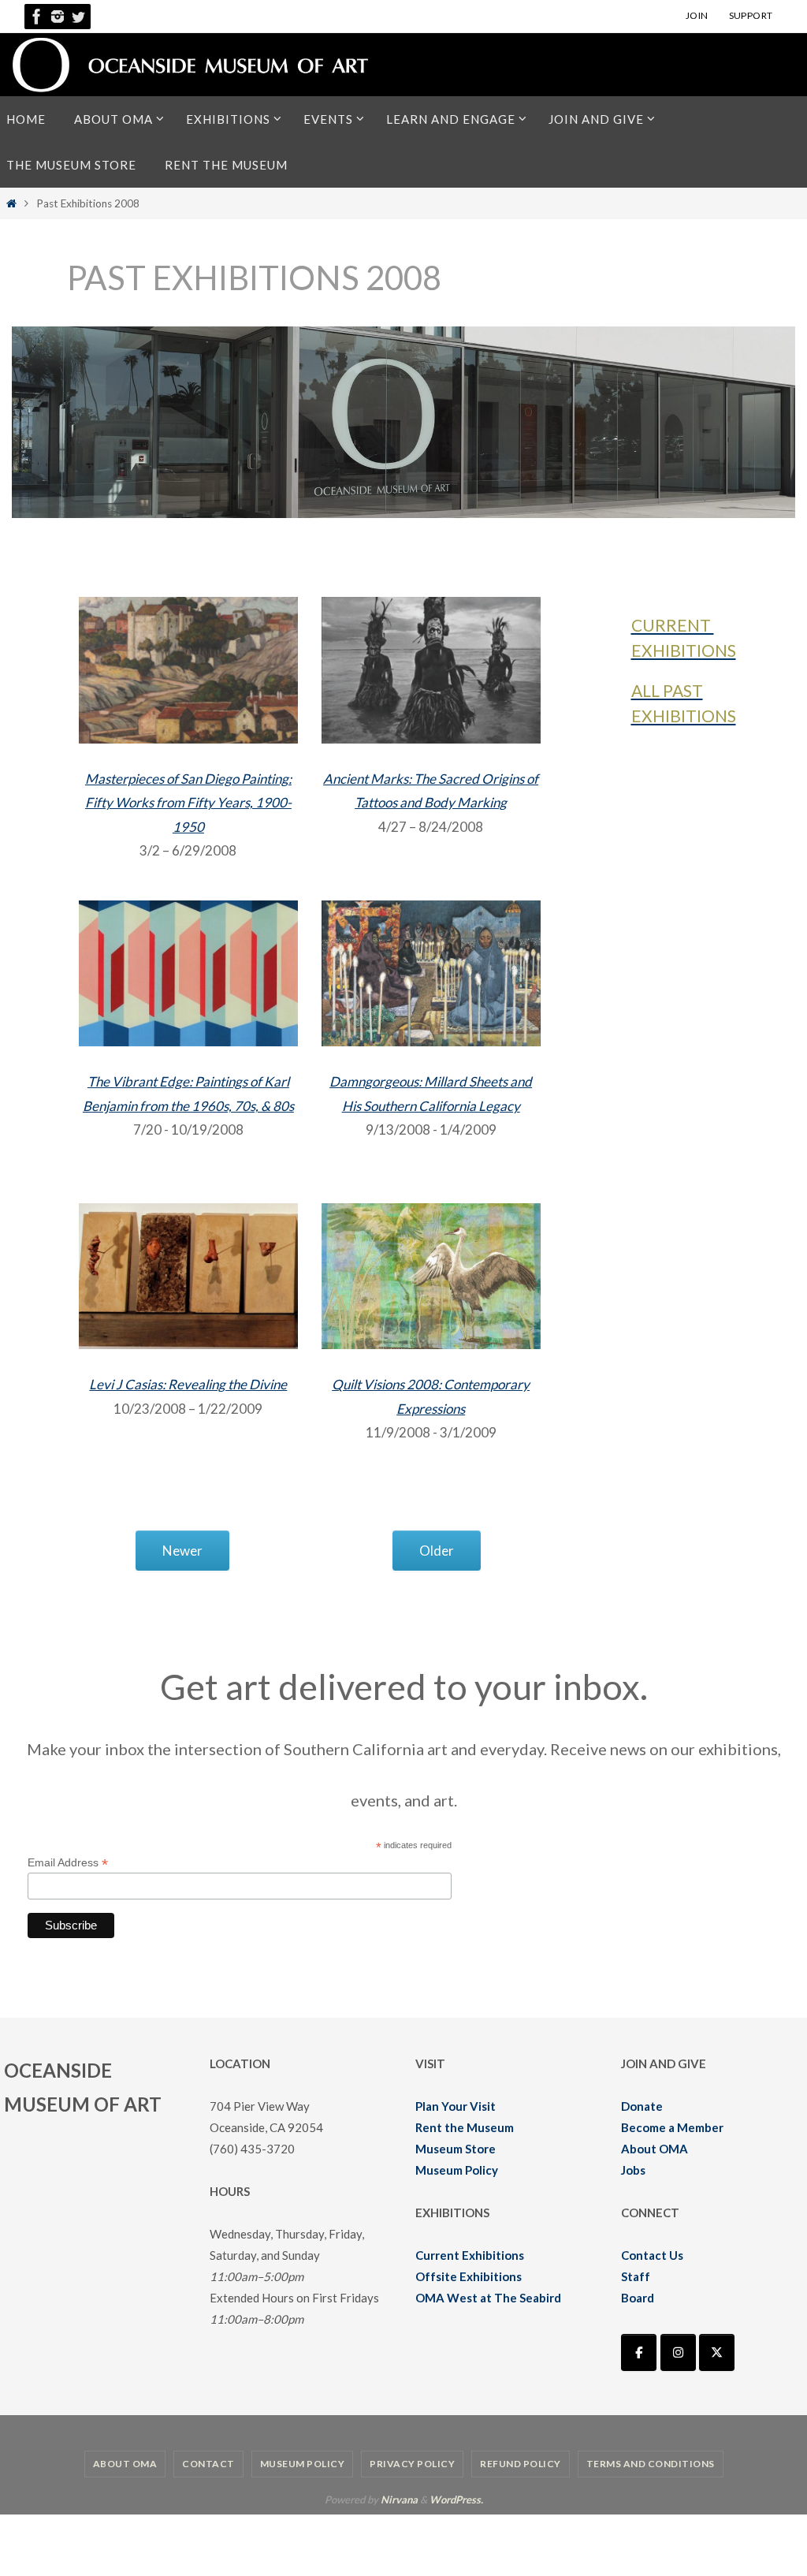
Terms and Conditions (651, 2464)
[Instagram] (58, 17)
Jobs (633, 2170)
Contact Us (652, 2255)
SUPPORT (751, 15)
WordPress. (456, 2500)
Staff (636, 2276)
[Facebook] (37, 17)
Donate (642, 2106)
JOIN (697, 15)
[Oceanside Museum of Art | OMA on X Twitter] (717, 2352)
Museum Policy (457, 2170)
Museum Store (456, 2149)
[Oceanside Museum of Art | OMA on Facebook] (639, 2352)
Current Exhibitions (470, 2255)
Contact (208, 2464)
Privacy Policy (412, 2464)
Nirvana (399, 2500)
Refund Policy (521, 2464)
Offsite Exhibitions (469, 2276)
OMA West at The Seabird (488, 2298)
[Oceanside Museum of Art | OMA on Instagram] (678, 2352)
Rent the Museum (465, 2127)
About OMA (655, 2149)
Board (638, 2298)
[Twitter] (78, 17)
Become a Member (672, 2127)
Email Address (68, 1863)
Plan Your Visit (456, 2106)
